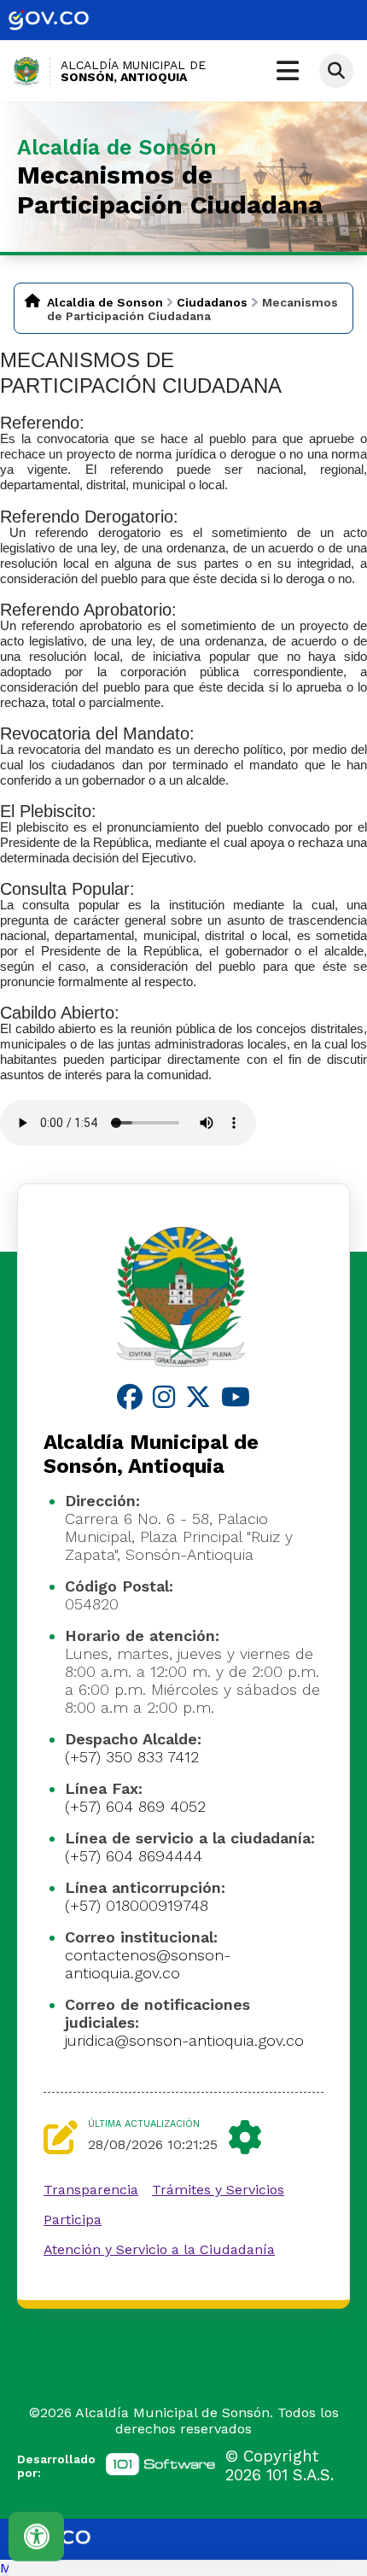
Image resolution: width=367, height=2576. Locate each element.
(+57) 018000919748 (137, 1905)
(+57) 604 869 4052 (135, 1806)
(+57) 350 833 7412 (132, 1757)
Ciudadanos (212, 302)
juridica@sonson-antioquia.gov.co (184, 2040)
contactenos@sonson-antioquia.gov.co (148, 1964)
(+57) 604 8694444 (134, 1856)
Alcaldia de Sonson (105, 302)
